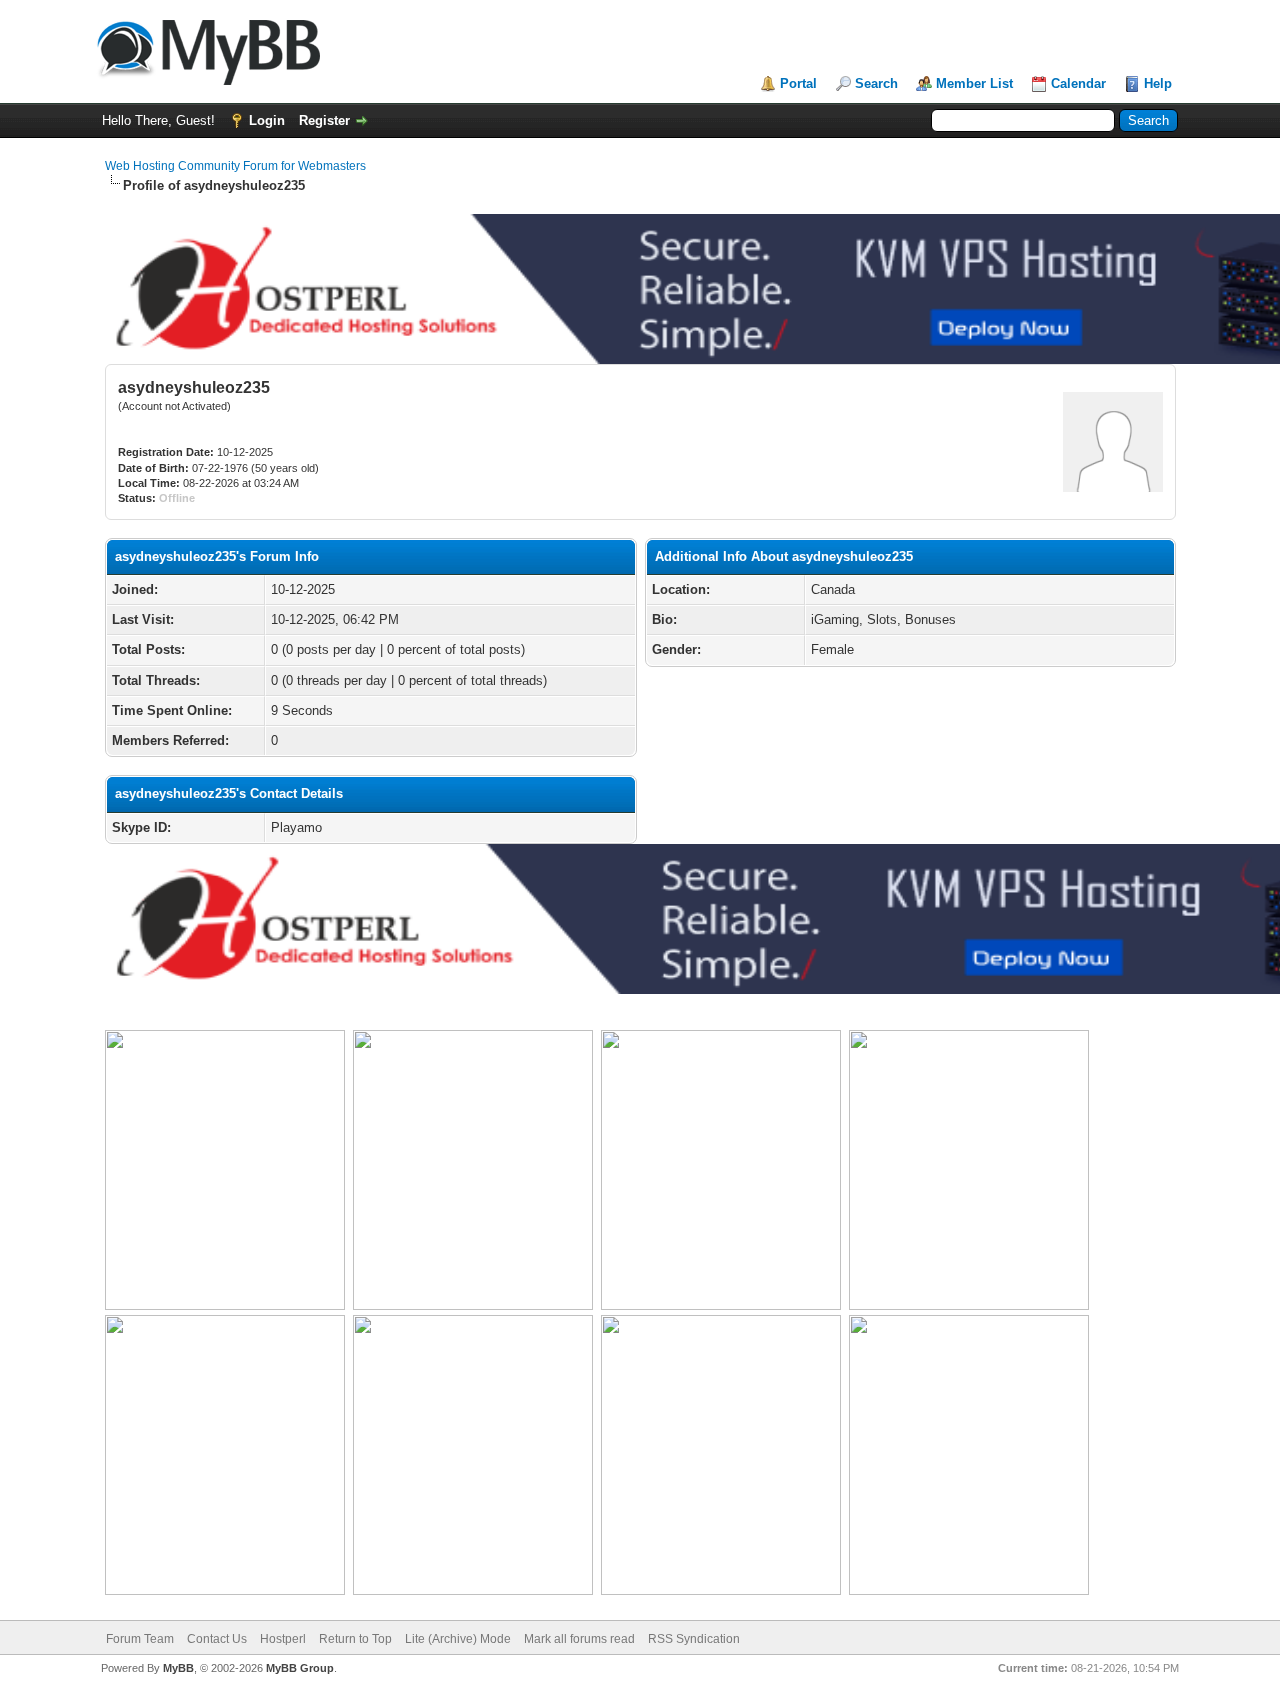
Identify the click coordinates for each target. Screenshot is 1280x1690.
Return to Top (355, 1639)
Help (1158, 83)
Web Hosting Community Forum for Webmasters (235, 166)
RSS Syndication (694, 1639)
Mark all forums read (579, 1639)
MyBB (178, 1668)
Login (267, 120)
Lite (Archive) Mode (458, 1639)
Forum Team (140, 1639)
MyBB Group (300, 1668)
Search (876, 83)
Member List (974, 83)
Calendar (1078, 83)
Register (324, 120)
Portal (798, 83)
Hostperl (283, 1639)
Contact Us (217, 1639)
